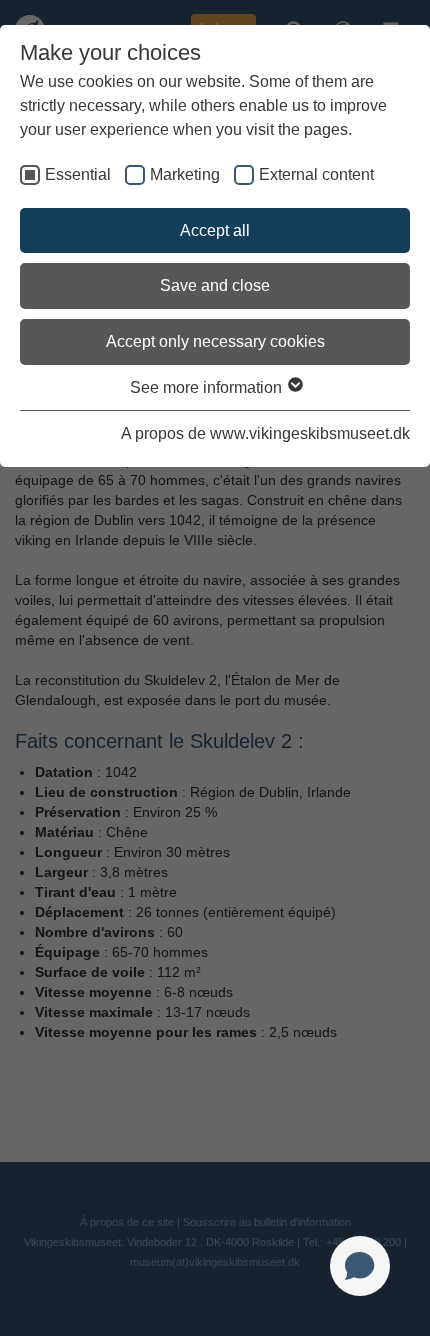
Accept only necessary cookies (215, 341)
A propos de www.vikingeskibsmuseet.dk (265, 433)
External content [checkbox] (316, 174)
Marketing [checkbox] (185, 174)
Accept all (215, 230)
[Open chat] (360, 1266)
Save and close (215, 285)
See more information (208, 387)
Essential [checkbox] (78, 174)
